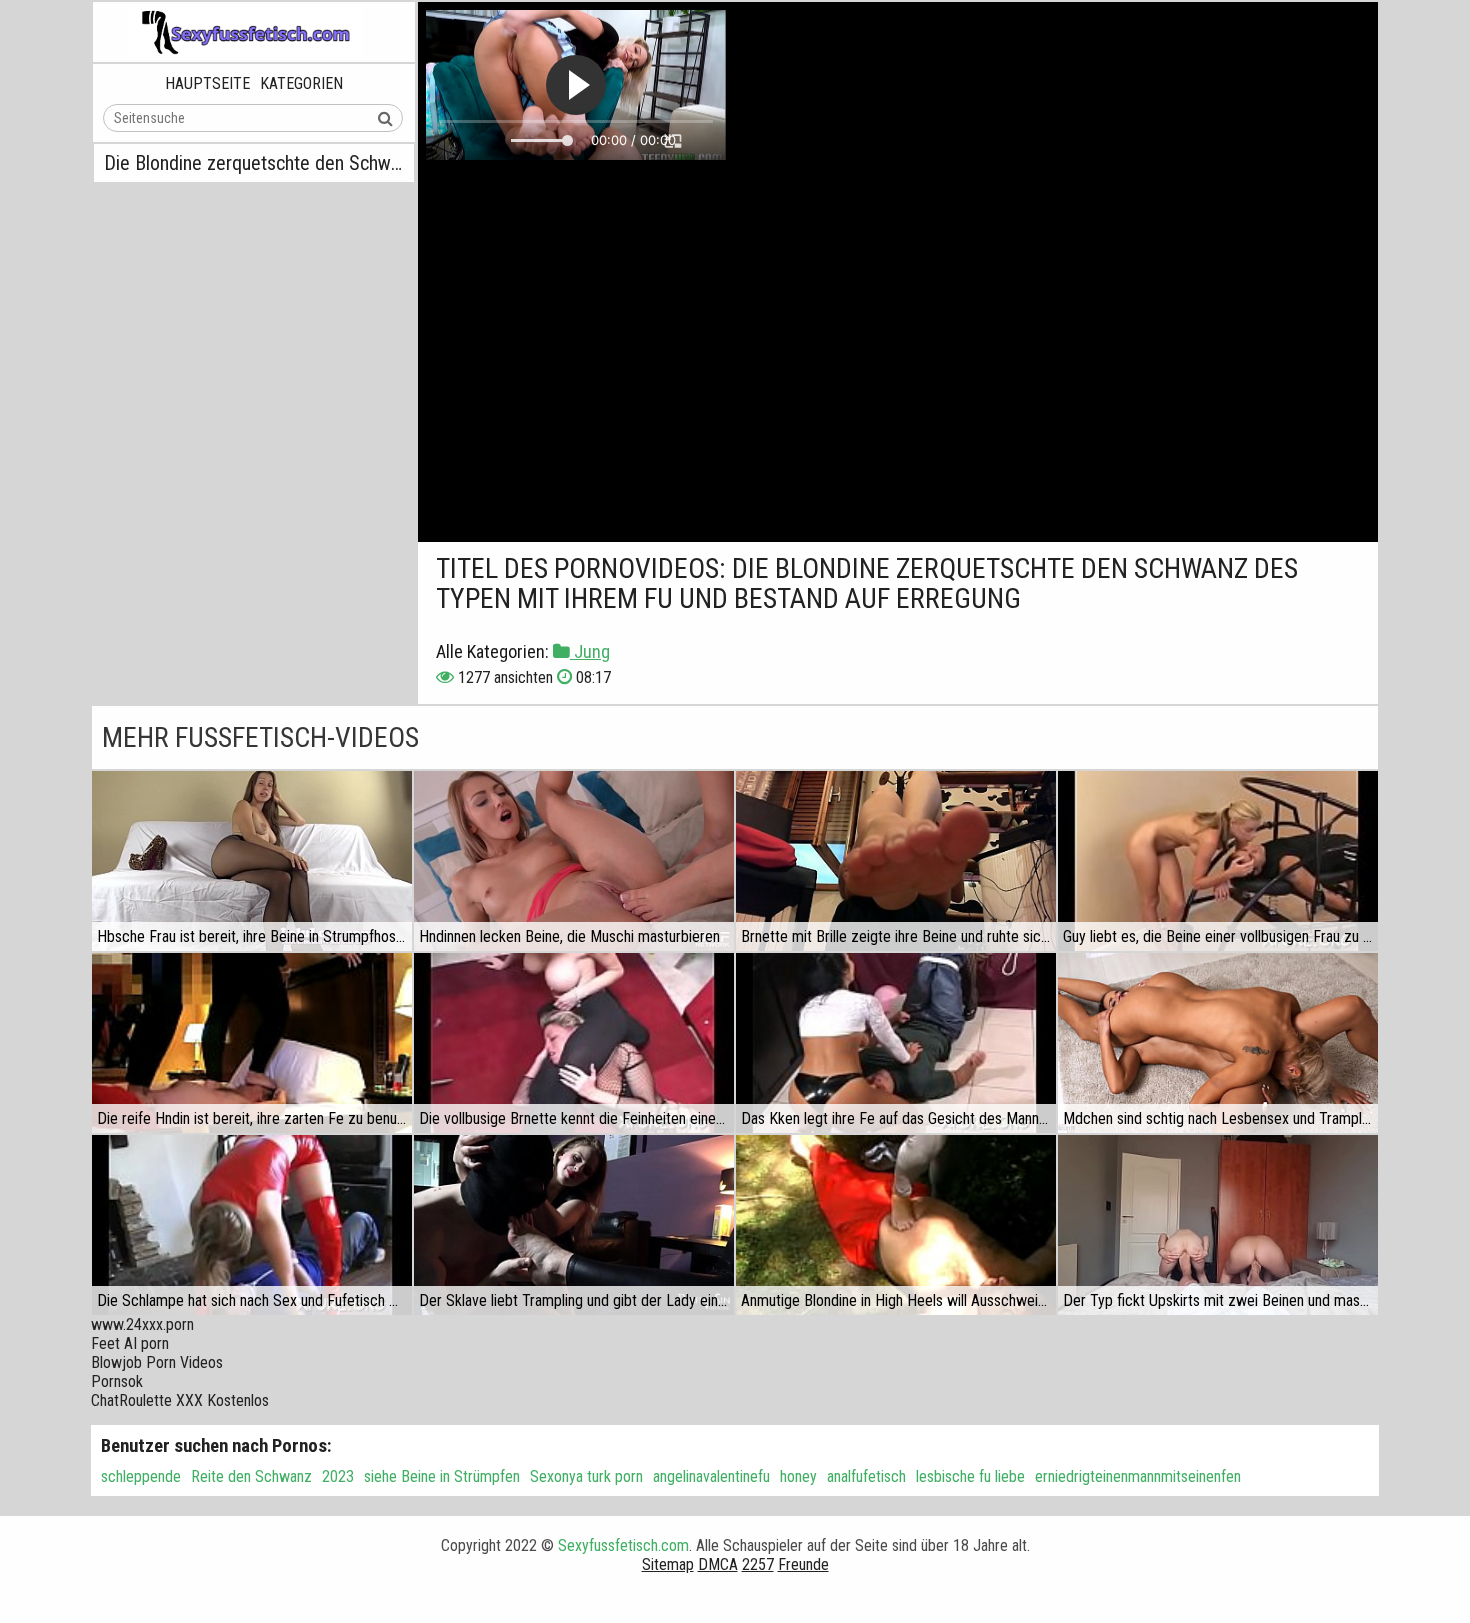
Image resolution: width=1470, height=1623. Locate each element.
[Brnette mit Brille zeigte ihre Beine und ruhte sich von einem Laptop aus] (896, 861)
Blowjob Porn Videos (157, 1362)
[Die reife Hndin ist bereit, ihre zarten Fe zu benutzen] (252, 1043)
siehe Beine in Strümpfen (442, 1476)
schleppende (141, 1476)
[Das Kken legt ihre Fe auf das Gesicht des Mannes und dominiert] (896, 1043)
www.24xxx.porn (142, 1324)
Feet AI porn (130, 1343)
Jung (590, 651)
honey (798, 1476)
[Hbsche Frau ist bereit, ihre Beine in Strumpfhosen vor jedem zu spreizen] (252, 861)
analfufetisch (866, 1476)
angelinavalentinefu (711, 1476)
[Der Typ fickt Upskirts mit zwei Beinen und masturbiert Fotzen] (1218, 1225)
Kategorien (301, 83)
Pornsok (117, 1381)
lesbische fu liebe (970, 1476)
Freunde (803, 1564)
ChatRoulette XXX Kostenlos (180, 1400)
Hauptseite (207, 83)
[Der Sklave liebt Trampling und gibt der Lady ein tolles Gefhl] (574, 1225)
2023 (338, 1476)
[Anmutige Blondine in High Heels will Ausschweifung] (896, 1225)
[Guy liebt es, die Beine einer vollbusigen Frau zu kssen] (1218, 861)
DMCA (718, 1564)
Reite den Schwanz (251, 1476)
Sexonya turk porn (586, 1476)
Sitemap (668, 1564)
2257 (758, 1564)
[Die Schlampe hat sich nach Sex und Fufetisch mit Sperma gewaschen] (252, 1225)
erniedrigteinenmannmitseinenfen (1138, 1476)
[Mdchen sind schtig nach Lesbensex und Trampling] (1218, 1043)
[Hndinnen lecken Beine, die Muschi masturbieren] (574, 861)
